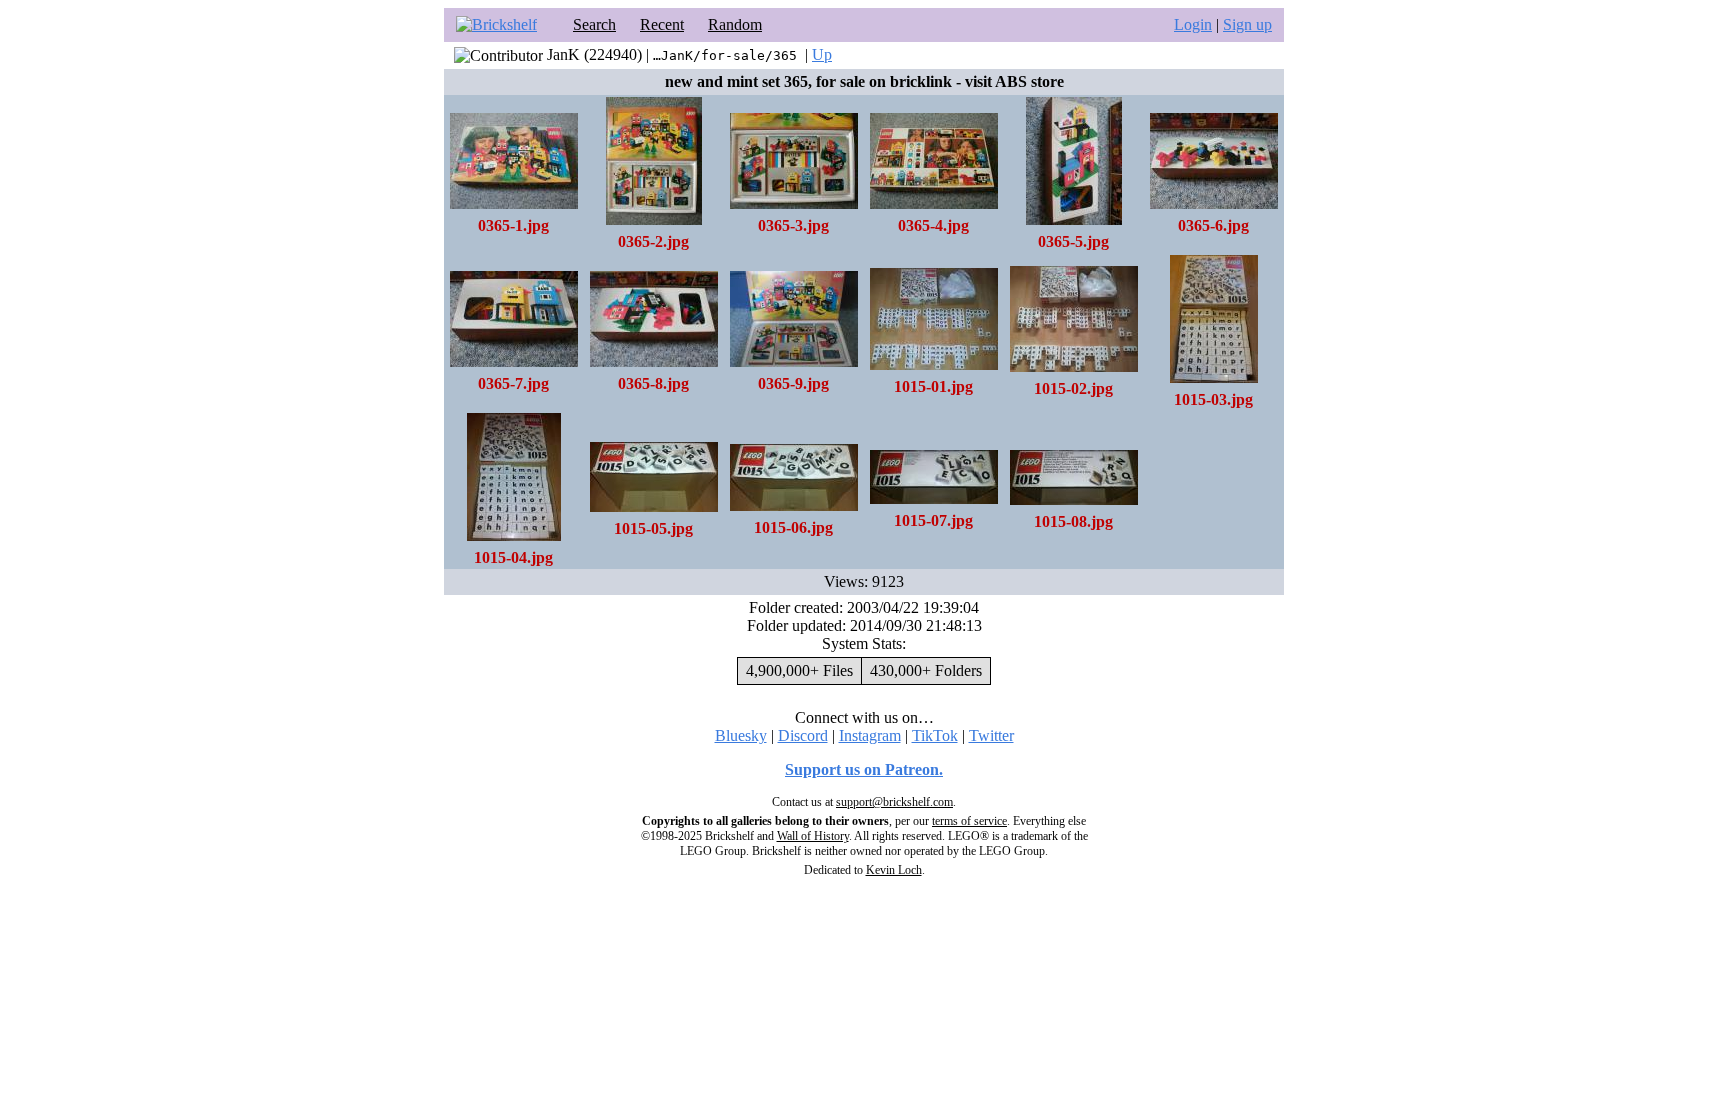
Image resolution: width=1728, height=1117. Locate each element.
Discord (803, 735)
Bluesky (741, 735)
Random (735, 24)
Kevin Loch (894, 870)
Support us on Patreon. (864, 769)
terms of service (969, 821)
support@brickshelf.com (894, 802)
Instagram (870, 735)
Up (822, 54)
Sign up (1247, 24)
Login (1193, 24)
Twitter (991, 735)
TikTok (935, 735)
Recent (662, 24)
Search (594, 24)
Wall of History (813, 836)
